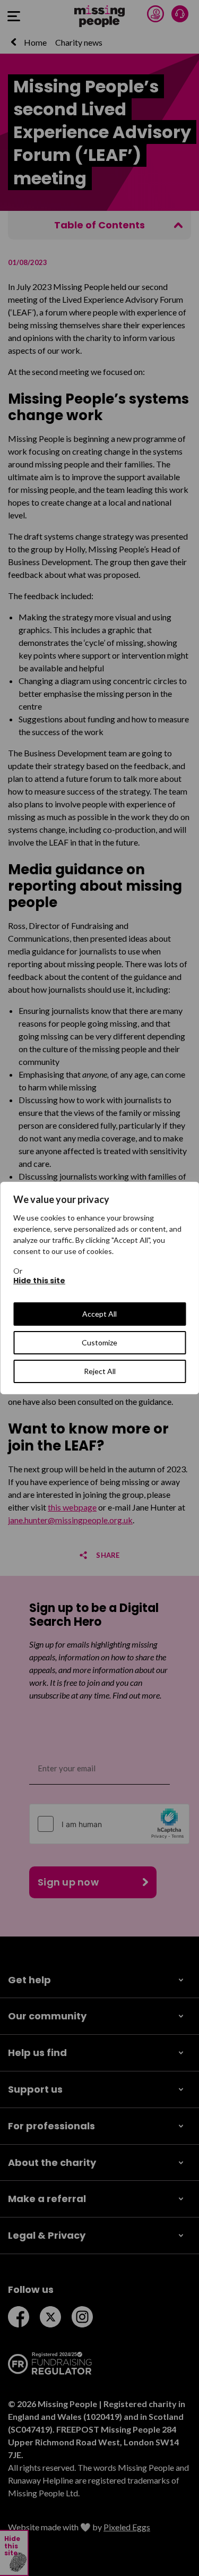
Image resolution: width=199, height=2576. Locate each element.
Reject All (100, 1371)
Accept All (99, 1314)
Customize (99, 1342)
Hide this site (39, 1281)
